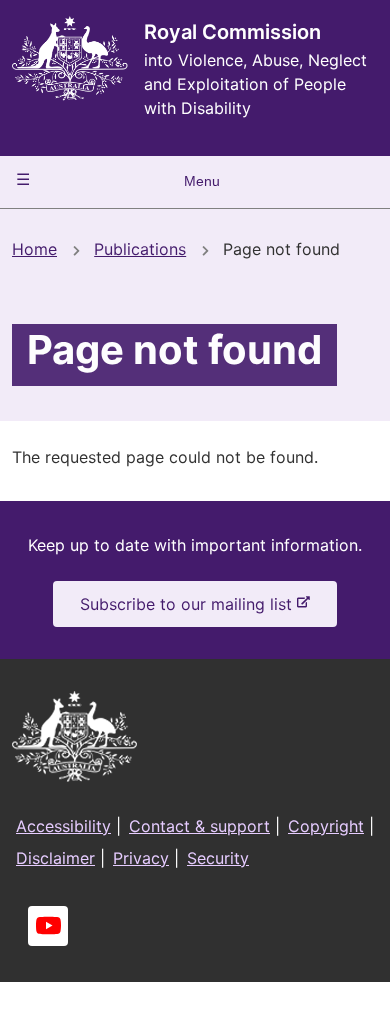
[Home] (70, 58)
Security (218, 858)
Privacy (141, 858)
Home (34, 249)
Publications (140, 249)
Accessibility (63, 826)
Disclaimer (55, 858)
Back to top (299, 997)
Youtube (48, 926)
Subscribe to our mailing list (190, 610)
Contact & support (199, 826)
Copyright (326, 826)
